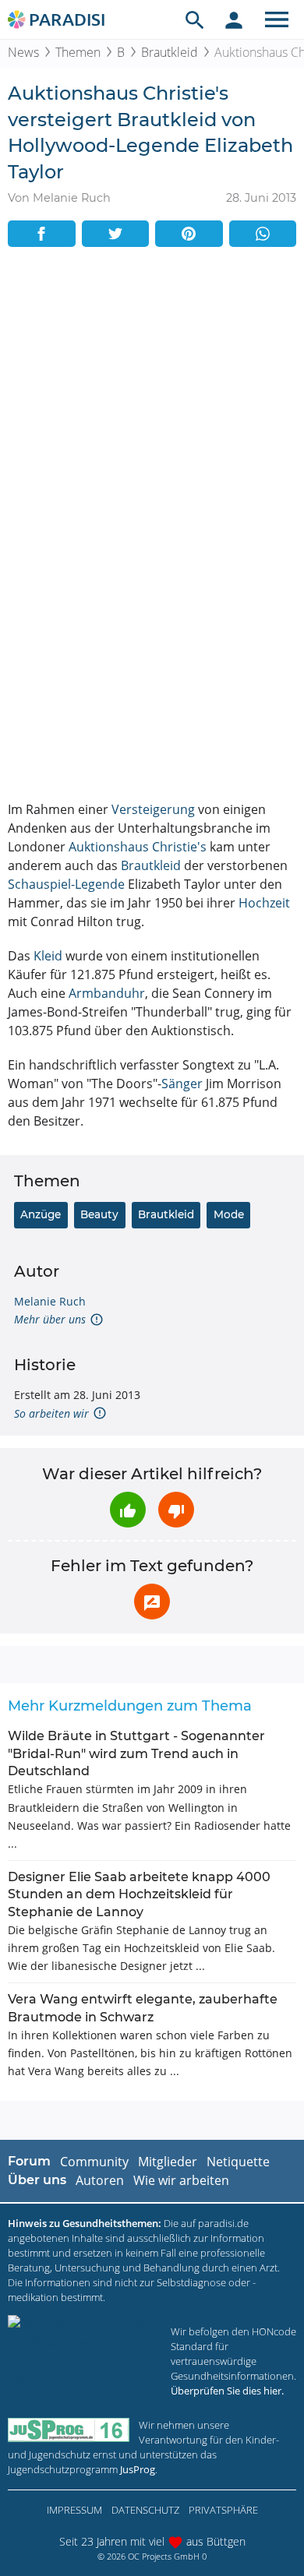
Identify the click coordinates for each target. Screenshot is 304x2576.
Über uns (37, 2180)
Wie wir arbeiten (181, 2180)
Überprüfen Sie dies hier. (227, 2391)
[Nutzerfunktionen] (234, 19)
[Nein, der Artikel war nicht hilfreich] (176, 1510)
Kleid (48, 956)
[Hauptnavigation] (277, 19)
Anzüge (41, 1214)
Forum (29, 2161)
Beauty (99, 1214)
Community (94, 2162)
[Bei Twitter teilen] (116, 234)
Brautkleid (170, 52)
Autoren (100, 2180)
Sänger (182, 1084)
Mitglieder (168, 2162)
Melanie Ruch (50, 1301)
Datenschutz (145, 2510)
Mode (229, 1214)
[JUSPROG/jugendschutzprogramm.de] (69, 2430)
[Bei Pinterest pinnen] (189, 234)
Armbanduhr (107, 993)
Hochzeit (264, 903)
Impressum (74, 2510)
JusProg (138, 2469)
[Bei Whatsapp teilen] (263, 234)
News (23, 52)
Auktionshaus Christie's (138, 847)
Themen (78, 52)
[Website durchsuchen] (195, 19)
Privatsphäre (223, 2510)
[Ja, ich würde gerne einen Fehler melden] (152, 1602)
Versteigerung (153, 809)
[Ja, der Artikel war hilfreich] (128, 1510)
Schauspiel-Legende (66, 884)
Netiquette (238, 2162)
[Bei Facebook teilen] (42, 234)
